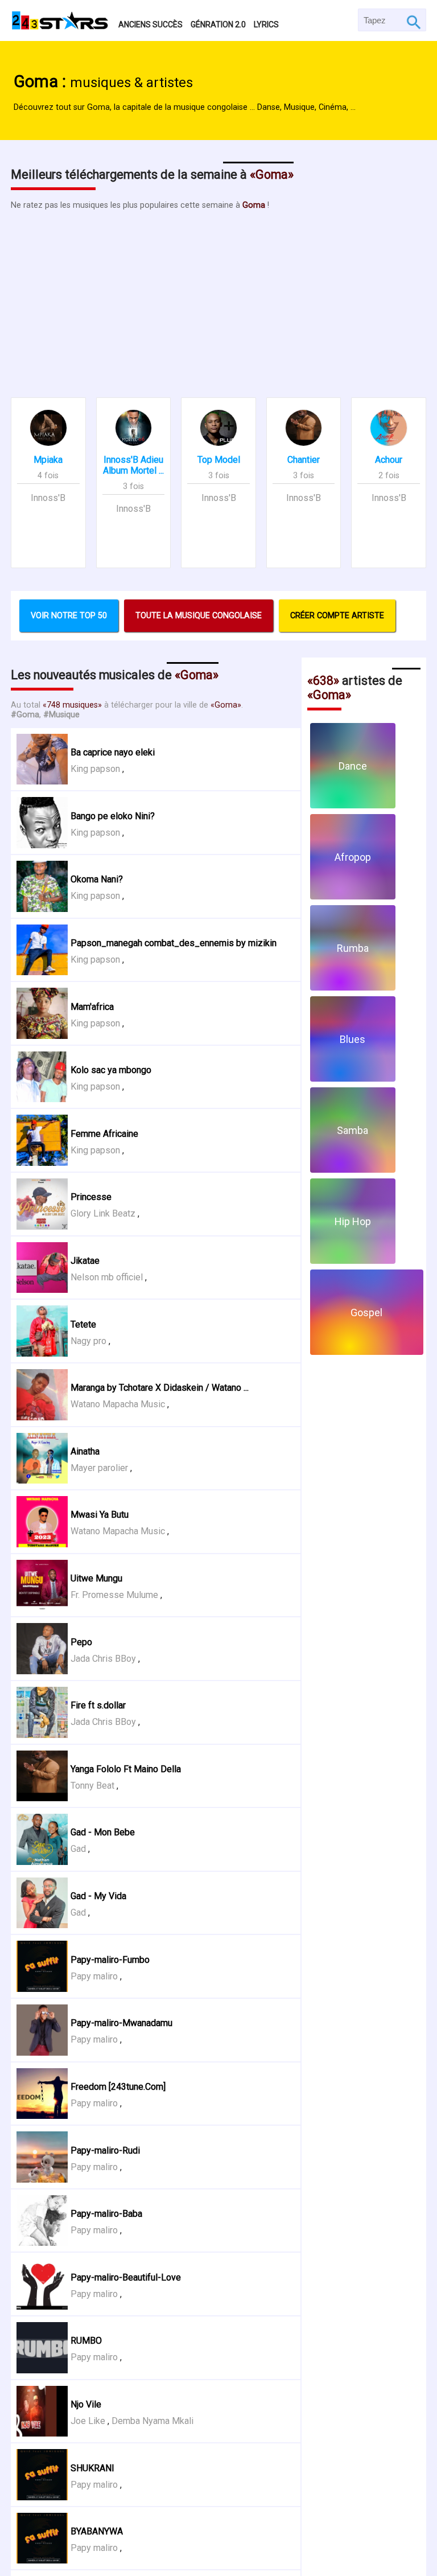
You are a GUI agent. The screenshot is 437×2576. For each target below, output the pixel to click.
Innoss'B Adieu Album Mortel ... (133, 465)
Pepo (81, 1642)
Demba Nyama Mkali (152, 2421)
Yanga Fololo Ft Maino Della (126, 1769)
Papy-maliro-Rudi (105, 2150)
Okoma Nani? (97, 879)
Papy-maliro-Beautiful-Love (126, 2277)
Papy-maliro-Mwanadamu (121, 2023)
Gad (78, 1849)
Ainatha (85, 1451)
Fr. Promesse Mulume (114, 1595)
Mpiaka (48, 460)
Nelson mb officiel (107, 1277)
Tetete (83, 1324)
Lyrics (266, 24)
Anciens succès (151, 24)
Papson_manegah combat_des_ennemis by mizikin (174, 943)
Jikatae (85, 1261)
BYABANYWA (97, 2531)
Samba (353, 1130)
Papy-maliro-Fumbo (110, 1960)
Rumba (353, 948)
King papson (95, 769)
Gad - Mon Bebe (103, 1832)
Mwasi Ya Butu (100, 1515)
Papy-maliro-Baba (106, 2214)
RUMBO (86, 2341)
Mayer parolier (99, 1468)
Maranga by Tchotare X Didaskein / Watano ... (160, 1388)
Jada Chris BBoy (103, 1659)
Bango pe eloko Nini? (113, 816)
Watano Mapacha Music (118, 1404)
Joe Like (88, 2421)
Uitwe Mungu (96, 1578)
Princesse (91, 1197)
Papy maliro (94, 1976)
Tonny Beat (92, 1786)
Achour (389, 460)
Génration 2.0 (218, 24)
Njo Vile (86, 2404)
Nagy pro (88, 1341)
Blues (353, 1039)
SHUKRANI (92, 2468)
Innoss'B (48, 498)
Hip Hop (353, 1221)
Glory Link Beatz (103, 1213)
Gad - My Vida (98, 1896)
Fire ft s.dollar (98, 1705)
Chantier (304, 460)
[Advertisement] (218, 298)
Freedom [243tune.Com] (118, 2087)
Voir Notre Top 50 (69, 616)
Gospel (366, 1312)
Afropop (353, 857)
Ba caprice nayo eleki (113, 752)
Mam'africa (92, 1007)
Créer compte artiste (337, 616)
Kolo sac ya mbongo (111, 1070)
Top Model (219, 460)
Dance (353, 766)
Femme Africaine (104, 1134)
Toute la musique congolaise (199, 616)
